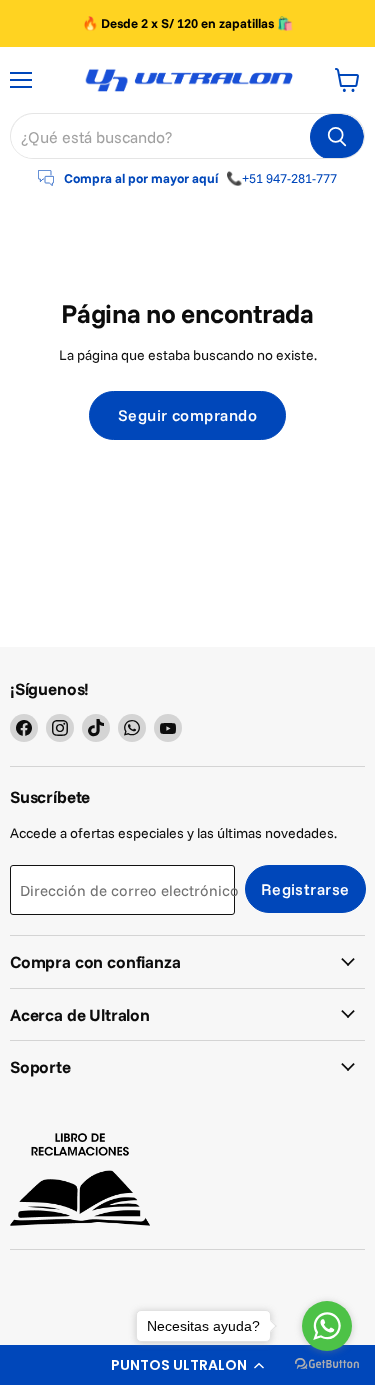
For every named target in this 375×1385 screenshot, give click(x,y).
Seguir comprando (188, 415)
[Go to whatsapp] (327, 1326)
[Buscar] (337, 137)
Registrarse (305, 889)
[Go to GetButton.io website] (327, 1364)
